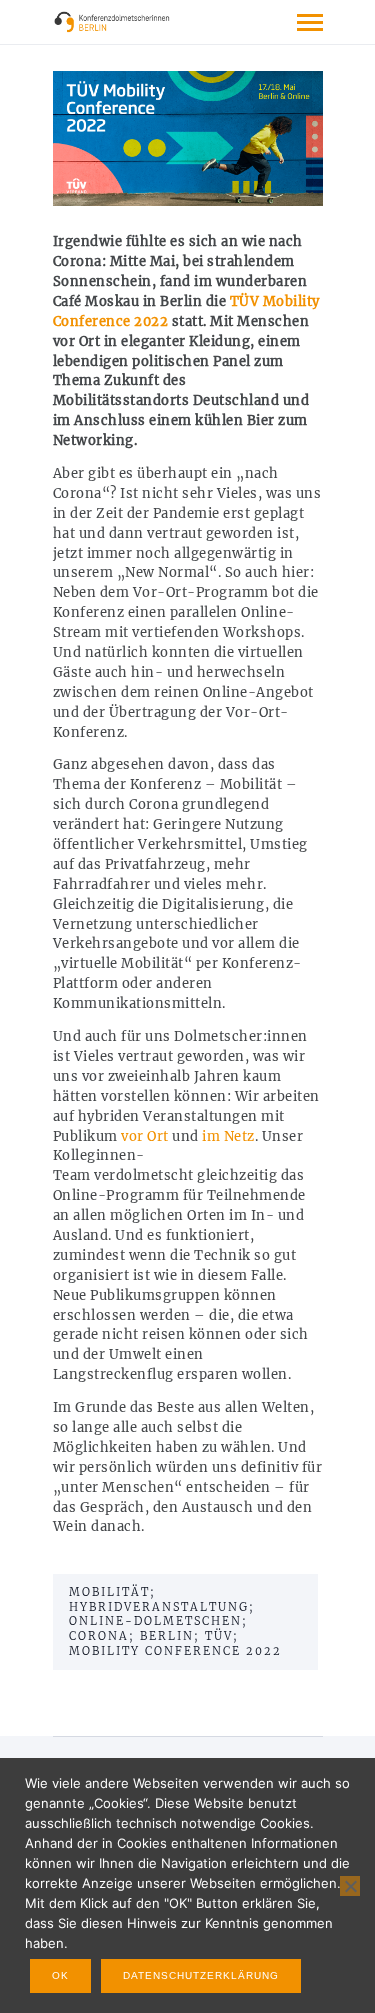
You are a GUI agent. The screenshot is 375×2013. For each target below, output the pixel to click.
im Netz (227, 1136)
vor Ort (145, 1136)
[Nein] (350, 1886)
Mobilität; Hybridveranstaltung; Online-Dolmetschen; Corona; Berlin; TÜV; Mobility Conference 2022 (175, 1621)
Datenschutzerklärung (201, 1975)
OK (60, 1975)
